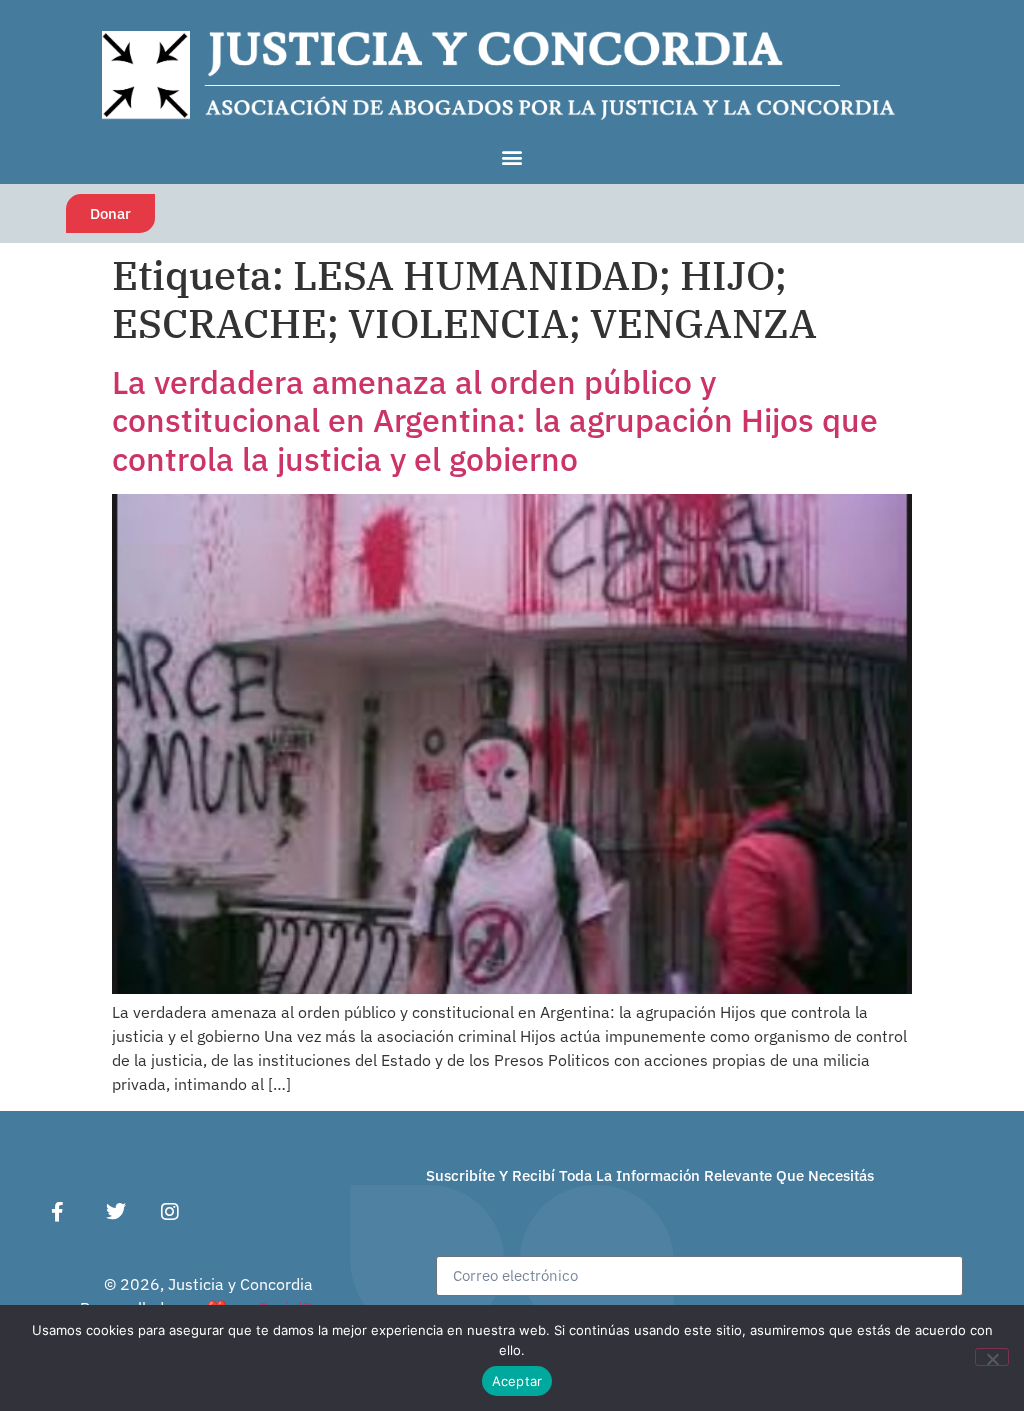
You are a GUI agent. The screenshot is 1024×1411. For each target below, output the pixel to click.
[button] (512, 156)
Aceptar (517, 1381)
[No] (992, 1357)
